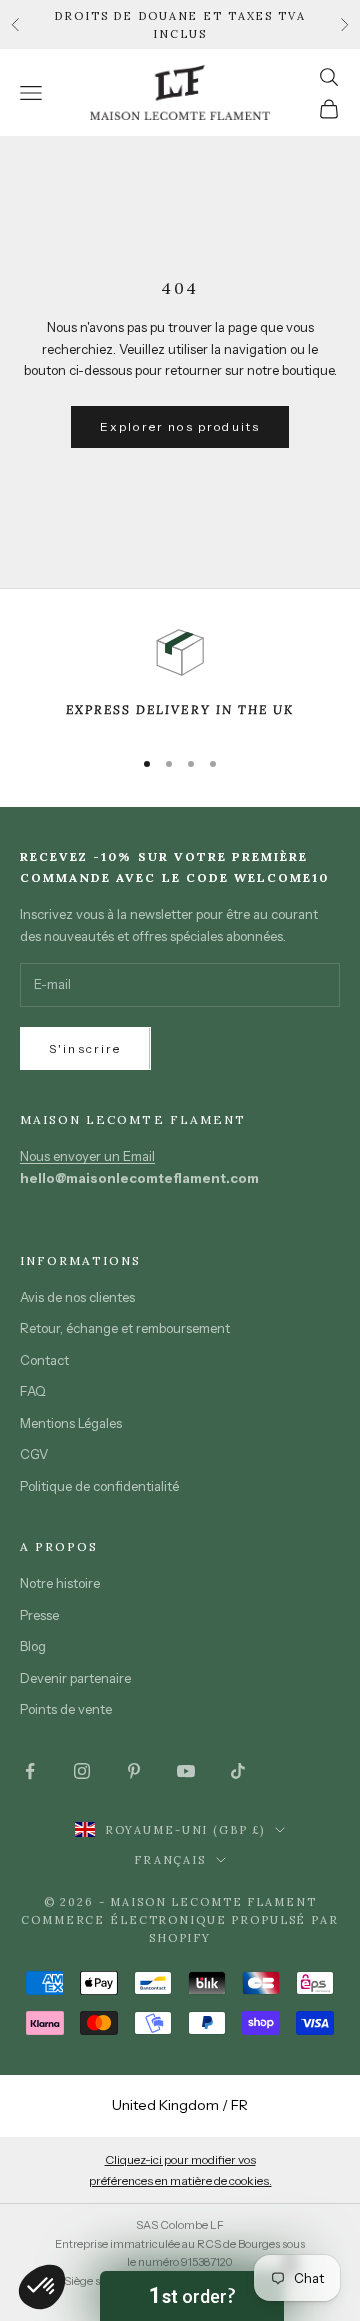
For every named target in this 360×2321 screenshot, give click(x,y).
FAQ (33, 1391)
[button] (192, 2296)
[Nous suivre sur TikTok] (238, 1771)
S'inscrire (85, 1048)
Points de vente (66, 1709)
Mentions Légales (71, 1423)
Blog (33, 1646)
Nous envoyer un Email (87, 1156)
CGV (34, 1454)
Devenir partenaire (75, 1678)
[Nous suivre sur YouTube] (186, 1771)
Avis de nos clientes (77, 1297)
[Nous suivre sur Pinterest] (134, 1771)
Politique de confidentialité (99, 1486)
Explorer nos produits (180, 426)
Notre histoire (60, 1583)
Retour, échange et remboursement (125, 1328)
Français (170, 1860)
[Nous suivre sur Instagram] (82, 1771)
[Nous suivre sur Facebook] (30, 1771)
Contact (44, 1360)
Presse (39, 1615)
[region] (180, 679)
